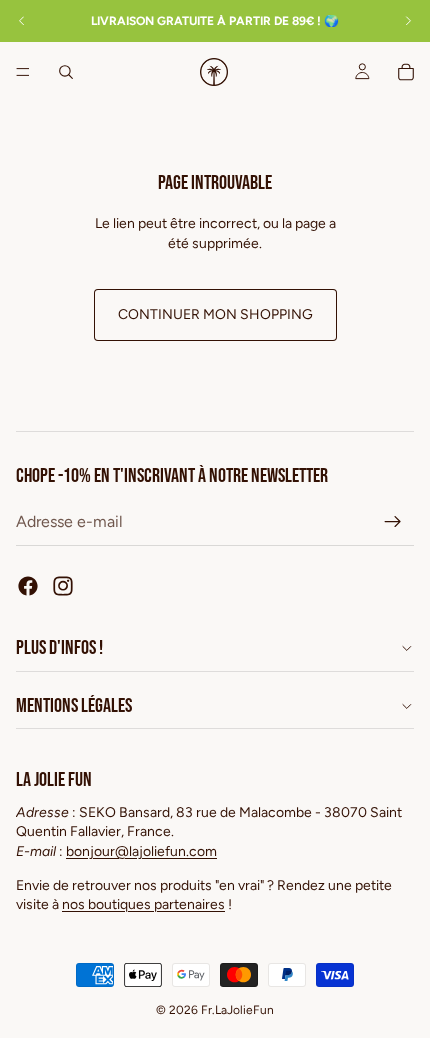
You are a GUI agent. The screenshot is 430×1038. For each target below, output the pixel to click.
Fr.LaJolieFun (237, 1010)
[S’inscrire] (393, 522)
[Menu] (23, 72)
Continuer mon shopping (215, 314)
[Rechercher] (66, 72)
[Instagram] (63, 586)
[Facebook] (28, 586)
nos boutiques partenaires (143, 904)
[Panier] (406, 72)
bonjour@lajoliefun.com (141, 851)
